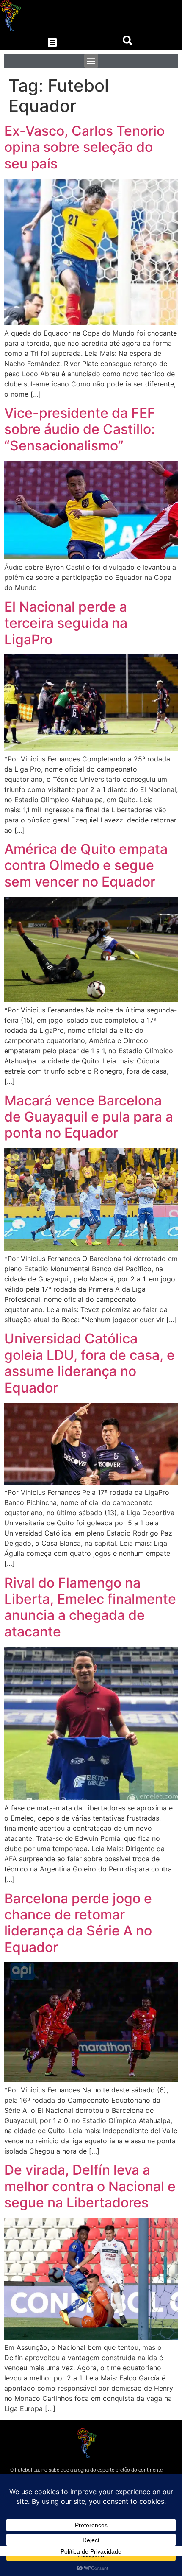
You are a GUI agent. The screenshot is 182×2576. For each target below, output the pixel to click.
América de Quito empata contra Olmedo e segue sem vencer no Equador (86, 865)
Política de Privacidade (91, 2551)
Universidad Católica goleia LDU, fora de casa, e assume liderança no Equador (90, 1363)
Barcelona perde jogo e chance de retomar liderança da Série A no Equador (78, 1923)
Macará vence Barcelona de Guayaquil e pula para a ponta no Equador (89, 1117)
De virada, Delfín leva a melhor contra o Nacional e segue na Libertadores (90, 2186)
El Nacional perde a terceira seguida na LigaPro (66, 623)
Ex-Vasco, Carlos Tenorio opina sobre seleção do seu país (84, 147)
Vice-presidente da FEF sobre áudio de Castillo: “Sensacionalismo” (80, 429)
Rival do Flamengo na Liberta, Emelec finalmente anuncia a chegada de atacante (90, 1607)
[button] (52, 43)
